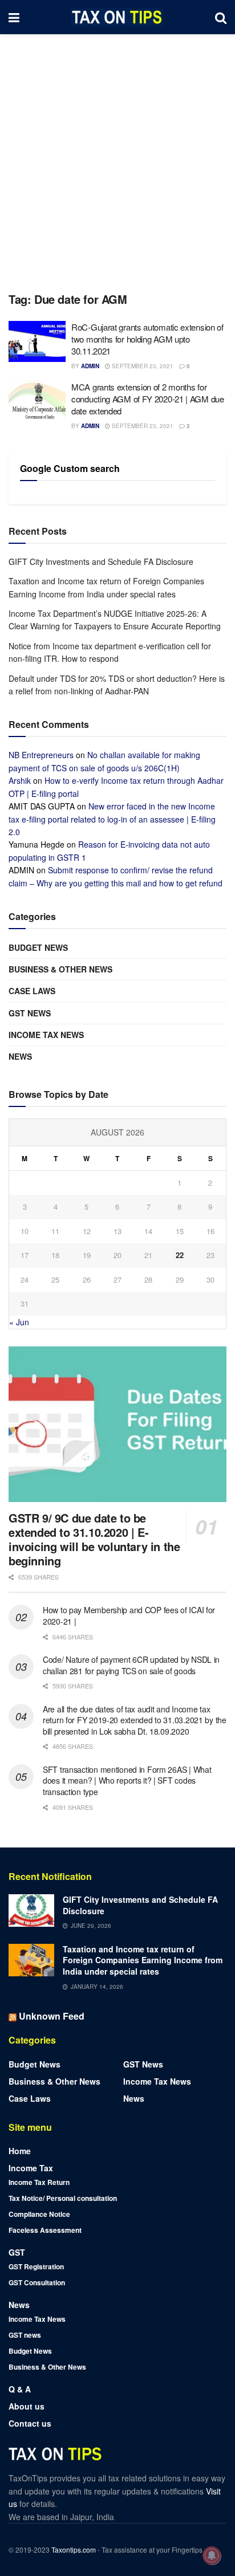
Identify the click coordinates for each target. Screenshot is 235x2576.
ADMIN (90, 366)
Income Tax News (46, 1035)
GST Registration (36, 2266)
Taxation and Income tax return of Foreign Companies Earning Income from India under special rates (143, 1960)
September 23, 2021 (142, 366)
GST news (30, 1013)
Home (20, 2151)
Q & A (20, 2389)
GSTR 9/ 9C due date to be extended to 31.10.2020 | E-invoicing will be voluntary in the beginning (94, 1539)
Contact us (30, 2423)
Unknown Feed (52, 2016)
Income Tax (31, 2168)
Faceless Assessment (45, 2230)
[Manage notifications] (212, 2555)
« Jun (19, 1322)
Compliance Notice (39, 2214)
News (20, 1056)
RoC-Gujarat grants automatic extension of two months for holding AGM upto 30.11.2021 (147, 339)
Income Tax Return (39, 2182)
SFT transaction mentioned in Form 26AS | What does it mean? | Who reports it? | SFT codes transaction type (127, 1781)
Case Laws (32, 991)
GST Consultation (37, 2282)
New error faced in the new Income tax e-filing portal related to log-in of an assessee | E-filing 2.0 (112, 819)
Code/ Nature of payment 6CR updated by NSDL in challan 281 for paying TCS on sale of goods (131, 1665)
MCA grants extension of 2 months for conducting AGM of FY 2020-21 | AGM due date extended (148, 399)
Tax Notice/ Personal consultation (63, 2198)
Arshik (20, 780)
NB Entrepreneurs (41, 755)
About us (27, 2406)
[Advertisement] (117, 157)
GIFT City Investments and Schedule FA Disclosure (101, 561)
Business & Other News (60, 969)
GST (17, 2252)
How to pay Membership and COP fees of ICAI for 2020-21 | (129, 1615)
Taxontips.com (74, 2549)
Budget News (38, 947)
